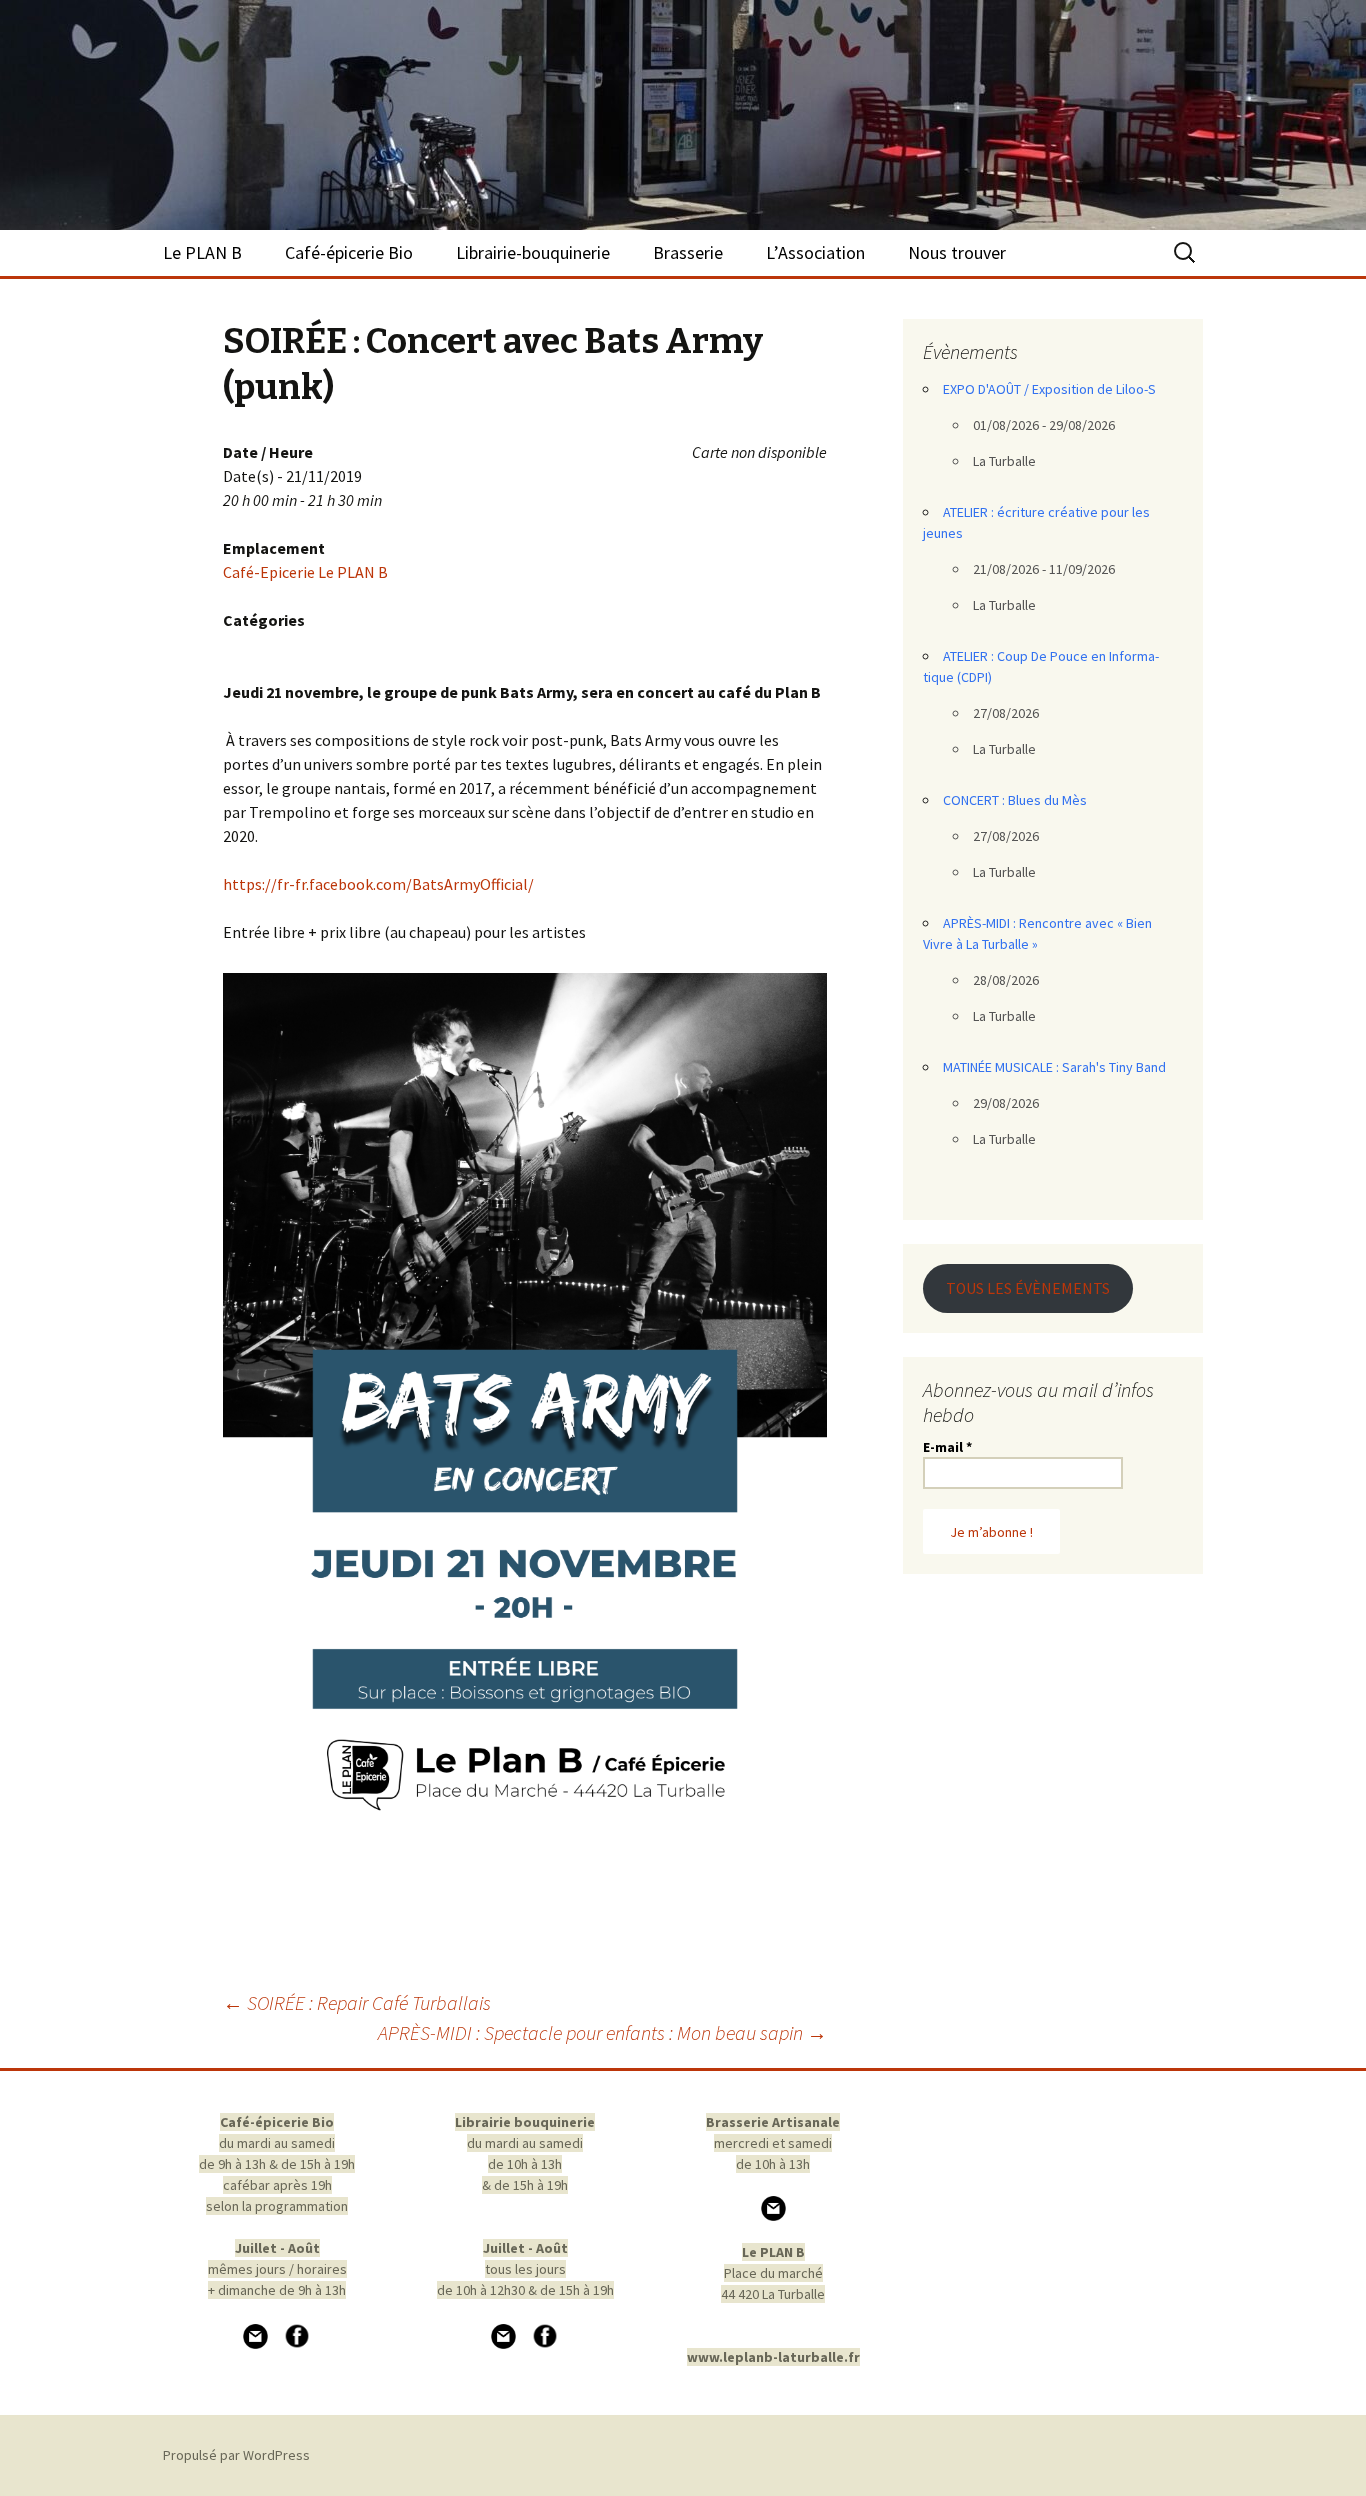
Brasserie (688, 252)
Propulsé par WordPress (236, 2455)
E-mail (947, 1447)
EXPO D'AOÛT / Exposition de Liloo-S (1049, 389)
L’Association (815, 252)
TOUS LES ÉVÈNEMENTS (1028, 1288)
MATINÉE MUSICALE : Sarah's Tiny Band (1054, 1067)
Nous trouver (957, 252)
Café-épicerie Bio (349, 252)
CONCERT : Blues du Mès (1015, 800)
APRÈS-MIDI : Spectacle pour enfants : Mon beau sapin (602, 2032)
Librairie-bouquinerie (533, 252)
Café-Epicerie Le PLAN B (305, 572)
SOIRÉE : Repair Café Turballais (357, 2002)
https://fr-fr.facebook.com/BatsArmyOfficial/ (378, 884)
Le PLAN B (202, 252)
